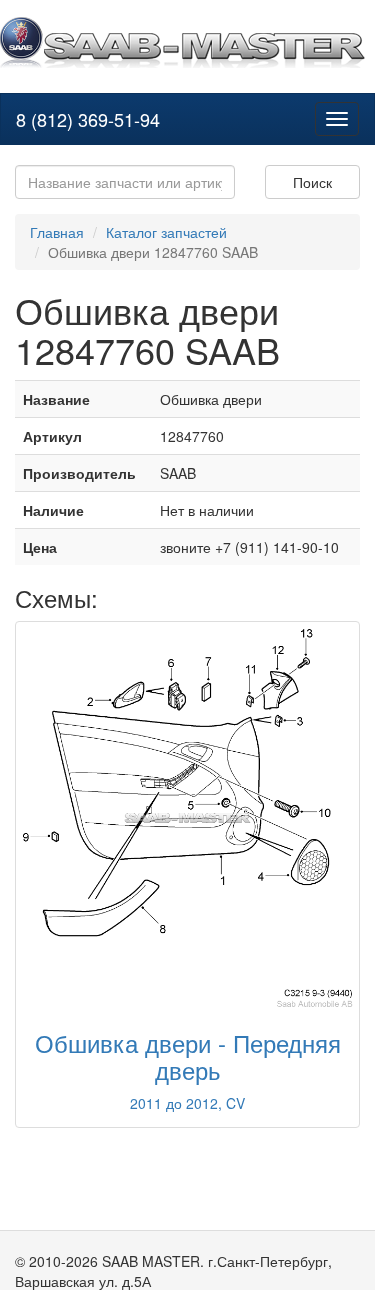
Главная (57, 232)
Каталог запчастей (166, 232)
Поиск (312, 182)
